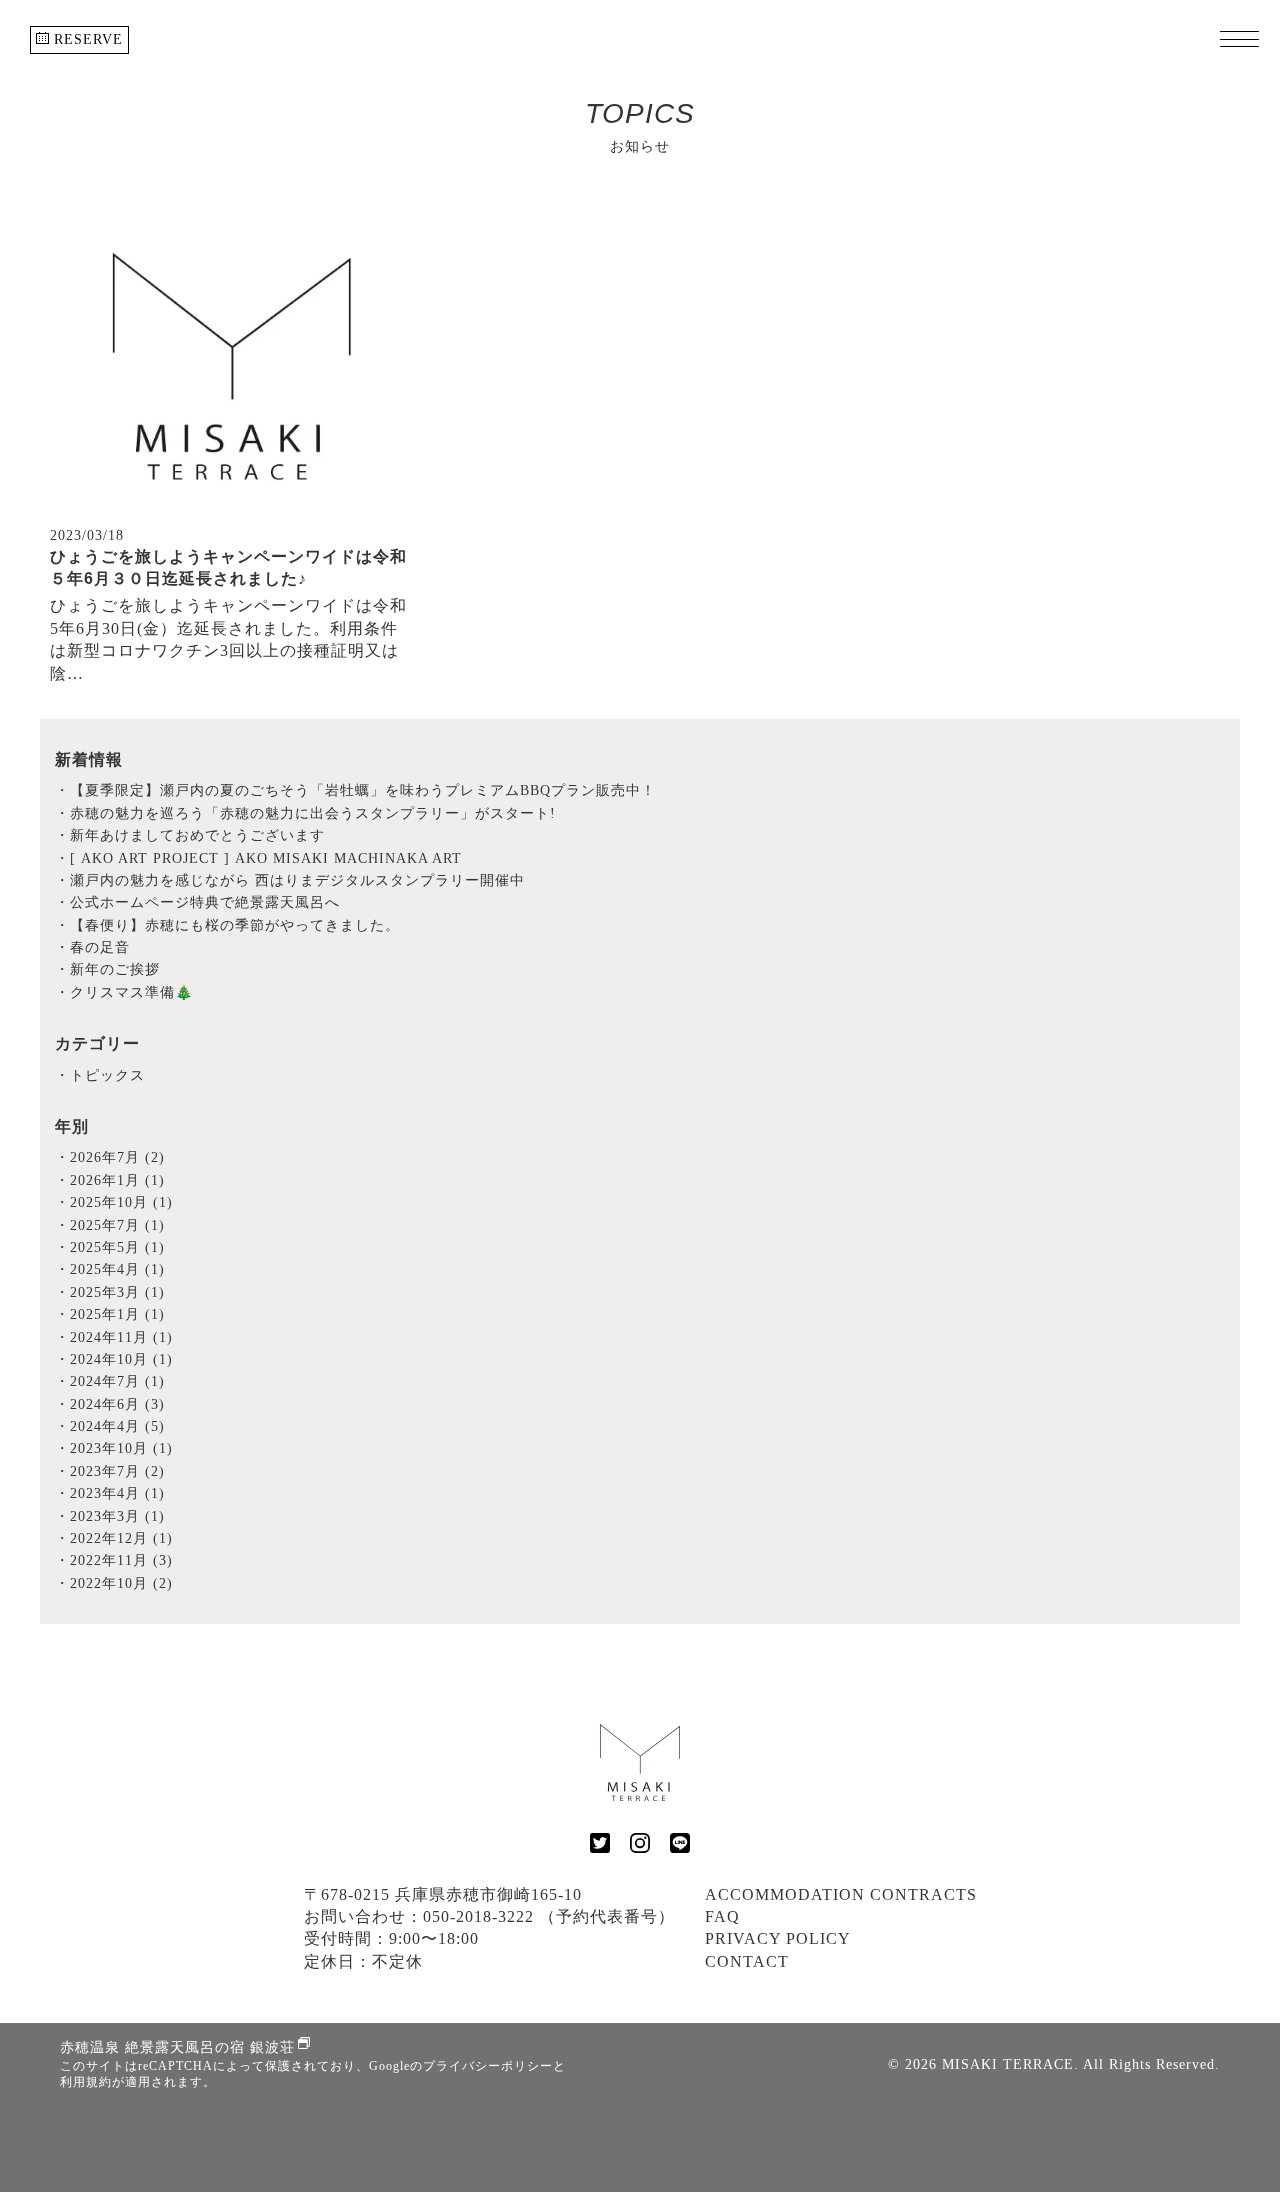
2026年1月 (117, 1180)
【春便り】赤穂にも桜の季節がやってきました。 (235, 925)
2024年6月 (117, 1404)
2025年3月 (117, 1292)
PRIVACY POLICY (778, 1938)
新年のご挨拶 (115, 969)
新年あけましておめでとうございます (197, 835)
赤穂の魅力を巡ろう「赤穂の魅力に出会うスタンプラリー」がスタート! (313, 813)
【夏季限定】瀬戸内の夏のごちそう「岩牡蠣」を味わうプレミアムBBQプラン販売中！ (363, 790)
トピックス (107, 1075)
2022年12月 (121, 1538)
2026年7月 (117, 1157)
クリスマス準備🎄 (131, 992)
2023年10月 (121, 1448)
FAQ (722, 1916)
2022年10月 (121, 1583)
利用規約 (86, 2082)
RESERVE (86, 39)
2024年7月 (117, 1381)
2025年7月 (117, 1225)
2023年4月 (117, 1493)
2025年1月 (117, 1314)
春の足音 (100, 947)
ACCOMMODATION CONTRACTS (841, 1894)
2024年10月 (121, 1359)
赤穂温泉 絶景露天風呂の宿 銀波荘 (177, 2047)
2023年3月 (117, 1516)
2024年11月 (121, 1337)
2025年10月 (121, 1202)
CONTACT (747, 1961)
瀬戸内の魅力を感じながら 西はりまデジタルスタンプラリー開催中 (297, 880)
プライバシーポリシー (488, 2066)
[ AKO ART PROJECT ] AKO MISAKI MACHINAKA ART (266, 858)
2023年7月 (117, 1471)
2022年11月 (121, 1560)
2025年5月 (117, 1247)
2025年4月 (117, 1269)
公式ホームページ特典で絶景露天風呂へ (205, 902)
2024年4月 (117, 1426)
